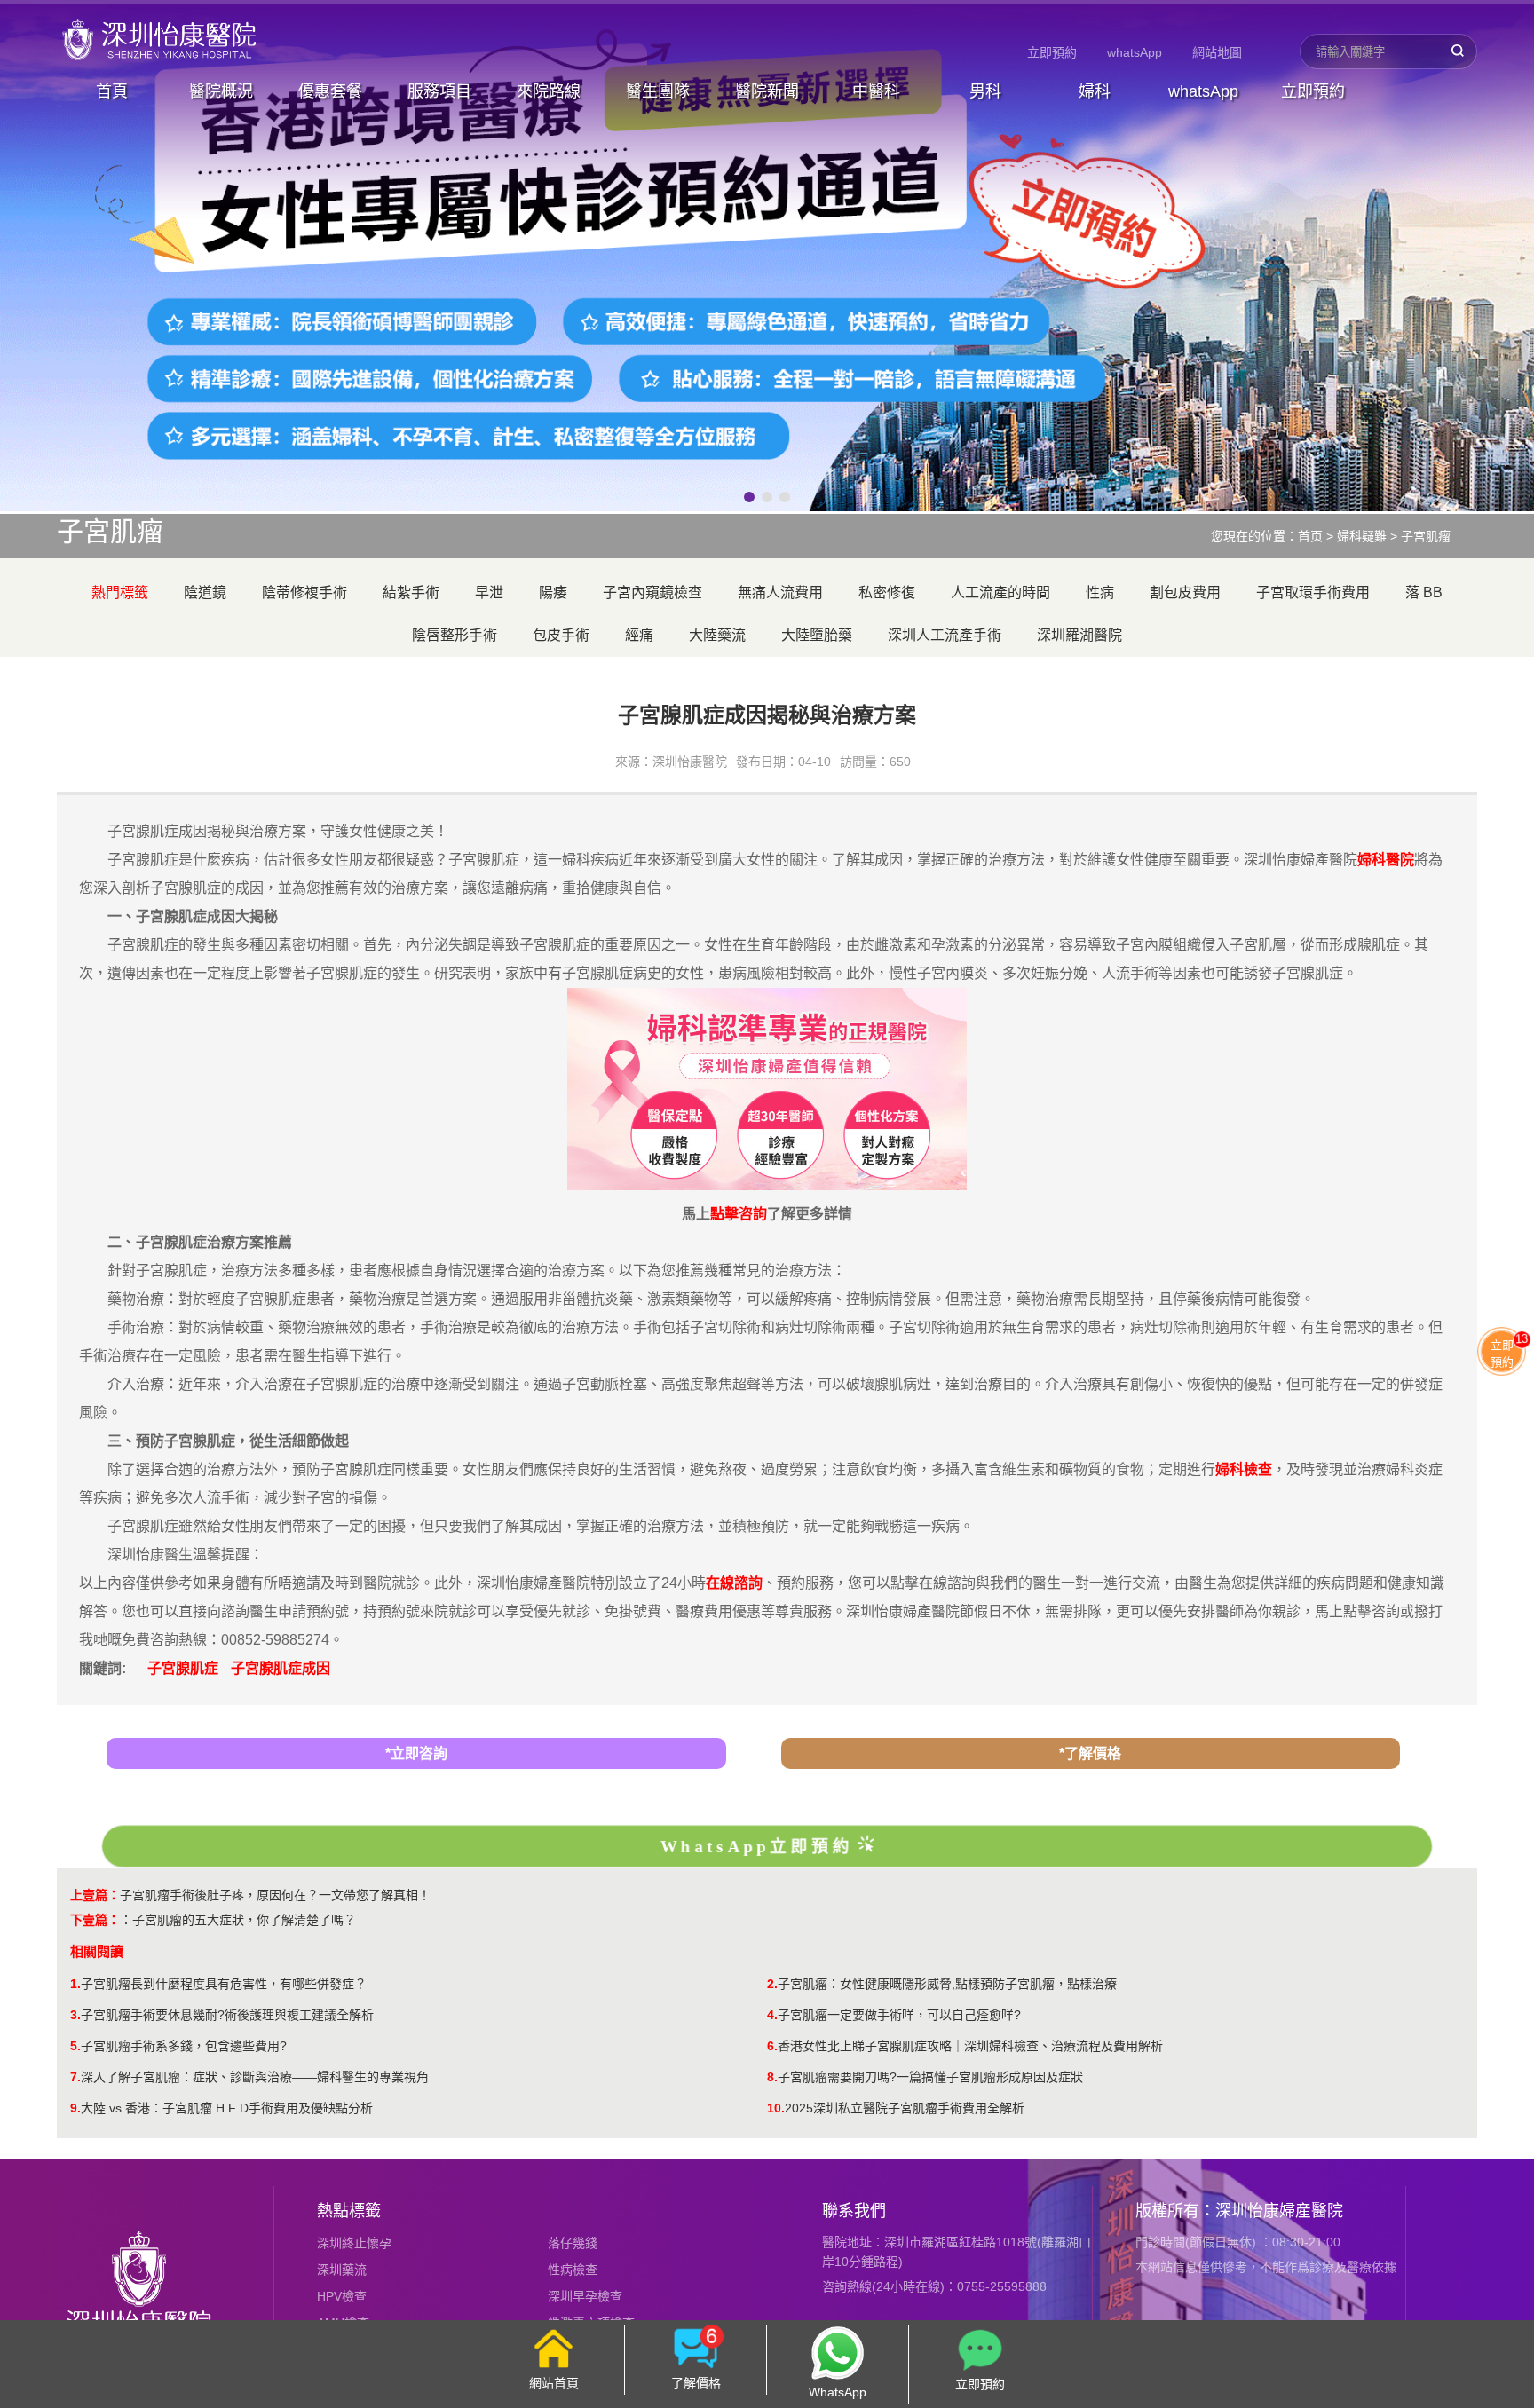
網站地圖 (1217, 52)
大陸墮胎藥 (817, 635)
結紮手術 (411, 592)
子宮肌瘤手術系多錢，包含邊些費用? (184, 2046)
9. (75, 2108)
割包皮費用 (1185, 592)
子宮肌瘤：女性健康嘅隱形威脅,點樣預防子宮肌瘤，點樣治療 (947, 1984)
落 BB (1424, 592)
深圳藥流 (342, 2270)
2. (772, 1984)
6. (772, 2046)
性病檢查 (573, 2270)
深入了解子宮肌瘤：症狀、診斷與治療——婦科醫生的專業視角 (255, 2077)
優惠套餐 (330, 91)
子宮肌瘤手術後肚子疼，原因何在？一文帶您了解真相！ (275, 1895)
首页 (1310, 536)
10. (776, 2108)
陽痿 (553, 592)
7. (75, 2077)
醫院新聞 (767, 91)
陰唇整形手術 (455, 635)
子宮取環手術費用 (1313, 592)
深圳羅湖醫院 (1079, 635)
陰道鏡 (205, 592)
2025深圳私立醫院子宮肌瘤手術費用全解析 (905, 2108)
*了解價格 (1090, 1753)
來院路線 (549, 91)
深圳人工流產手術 (945, 635)
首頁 (112, 91)
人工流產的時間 (1000, 592)
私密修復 (887, 592)
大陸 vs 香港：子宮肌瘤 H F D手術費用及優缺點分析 (227, 2108)
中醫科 (876, 91)
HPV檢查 (342, 2296)
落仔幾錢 (573, 2243)
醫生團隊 (658, 91)
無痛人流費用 (780, 592)
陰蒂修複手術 (304, 592)
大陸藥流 (717, 635)
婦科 (1095, 91)
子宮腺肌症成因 (281, 1668)
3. (75, 2015)
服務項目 (439, 91)
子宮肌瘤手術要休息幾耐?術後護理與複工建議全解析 (227, 2015)
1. (75, 1984)
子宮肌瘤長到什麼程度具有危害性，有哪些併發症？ (224, 1984)
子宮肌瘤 (1426, 536)
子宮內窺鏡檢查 (652, 592)
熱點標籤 (349, 2211)
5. (75, 2046)
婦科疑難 (1362, 536)
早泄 (489, 592)
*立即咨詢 (416, 1753)
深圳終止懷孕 (354, 2243)
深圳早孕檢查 (585, 2296)
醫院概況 (221, 91)
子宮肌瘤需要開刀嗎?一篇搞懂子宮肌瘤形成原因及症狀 (930, 2077)
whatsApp (1135, 52)
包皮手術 (561, 635)
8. (772, 2077)
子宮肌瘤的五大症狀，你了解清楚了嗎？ (244, 1920)
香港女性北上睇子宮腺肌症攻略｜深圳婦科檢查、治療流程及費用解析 (970, 2046)
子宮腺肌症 (183, 1668)
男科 (985, 91)
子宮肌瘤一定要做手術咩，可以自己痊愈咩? (899, 2015)
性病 (1100, 592)
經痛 (639, 635)
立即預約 (1052, 52)
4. (772, 2015)
